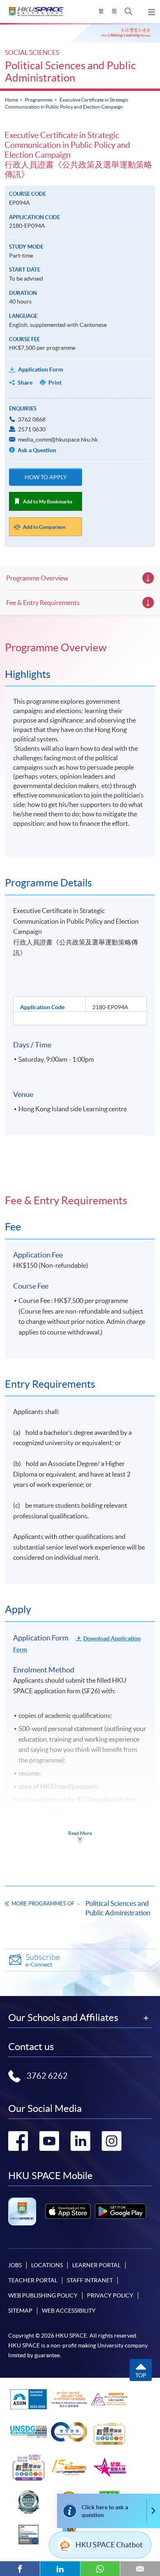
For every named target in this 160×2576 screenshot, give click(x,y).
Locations (47, 2265)
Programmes (39, 100)
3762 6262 (47, 2076)
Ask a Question (36, 450)
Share (25, 383)
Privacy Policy (110, 2295)
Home (11, 100)
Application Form (41, 369)
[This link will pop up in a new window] (68, 2211)
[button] (129, 11)
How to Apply (46, 477)
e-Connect (43, 1960)
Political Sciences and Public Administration (70, 71)
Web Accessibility (69, 2311)
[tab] (80, 648)
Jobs (15, 2265)
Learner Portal (96, 2265)
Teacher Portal (33, 2280)
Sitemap (20, 2311)
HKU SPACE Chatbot (109, 2545)
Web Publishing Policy (43, 2295)
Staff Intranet (90, 2280)
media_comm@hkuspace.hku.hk (58, 440)
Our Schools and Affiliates (63, 2018)
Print (55, 383)
